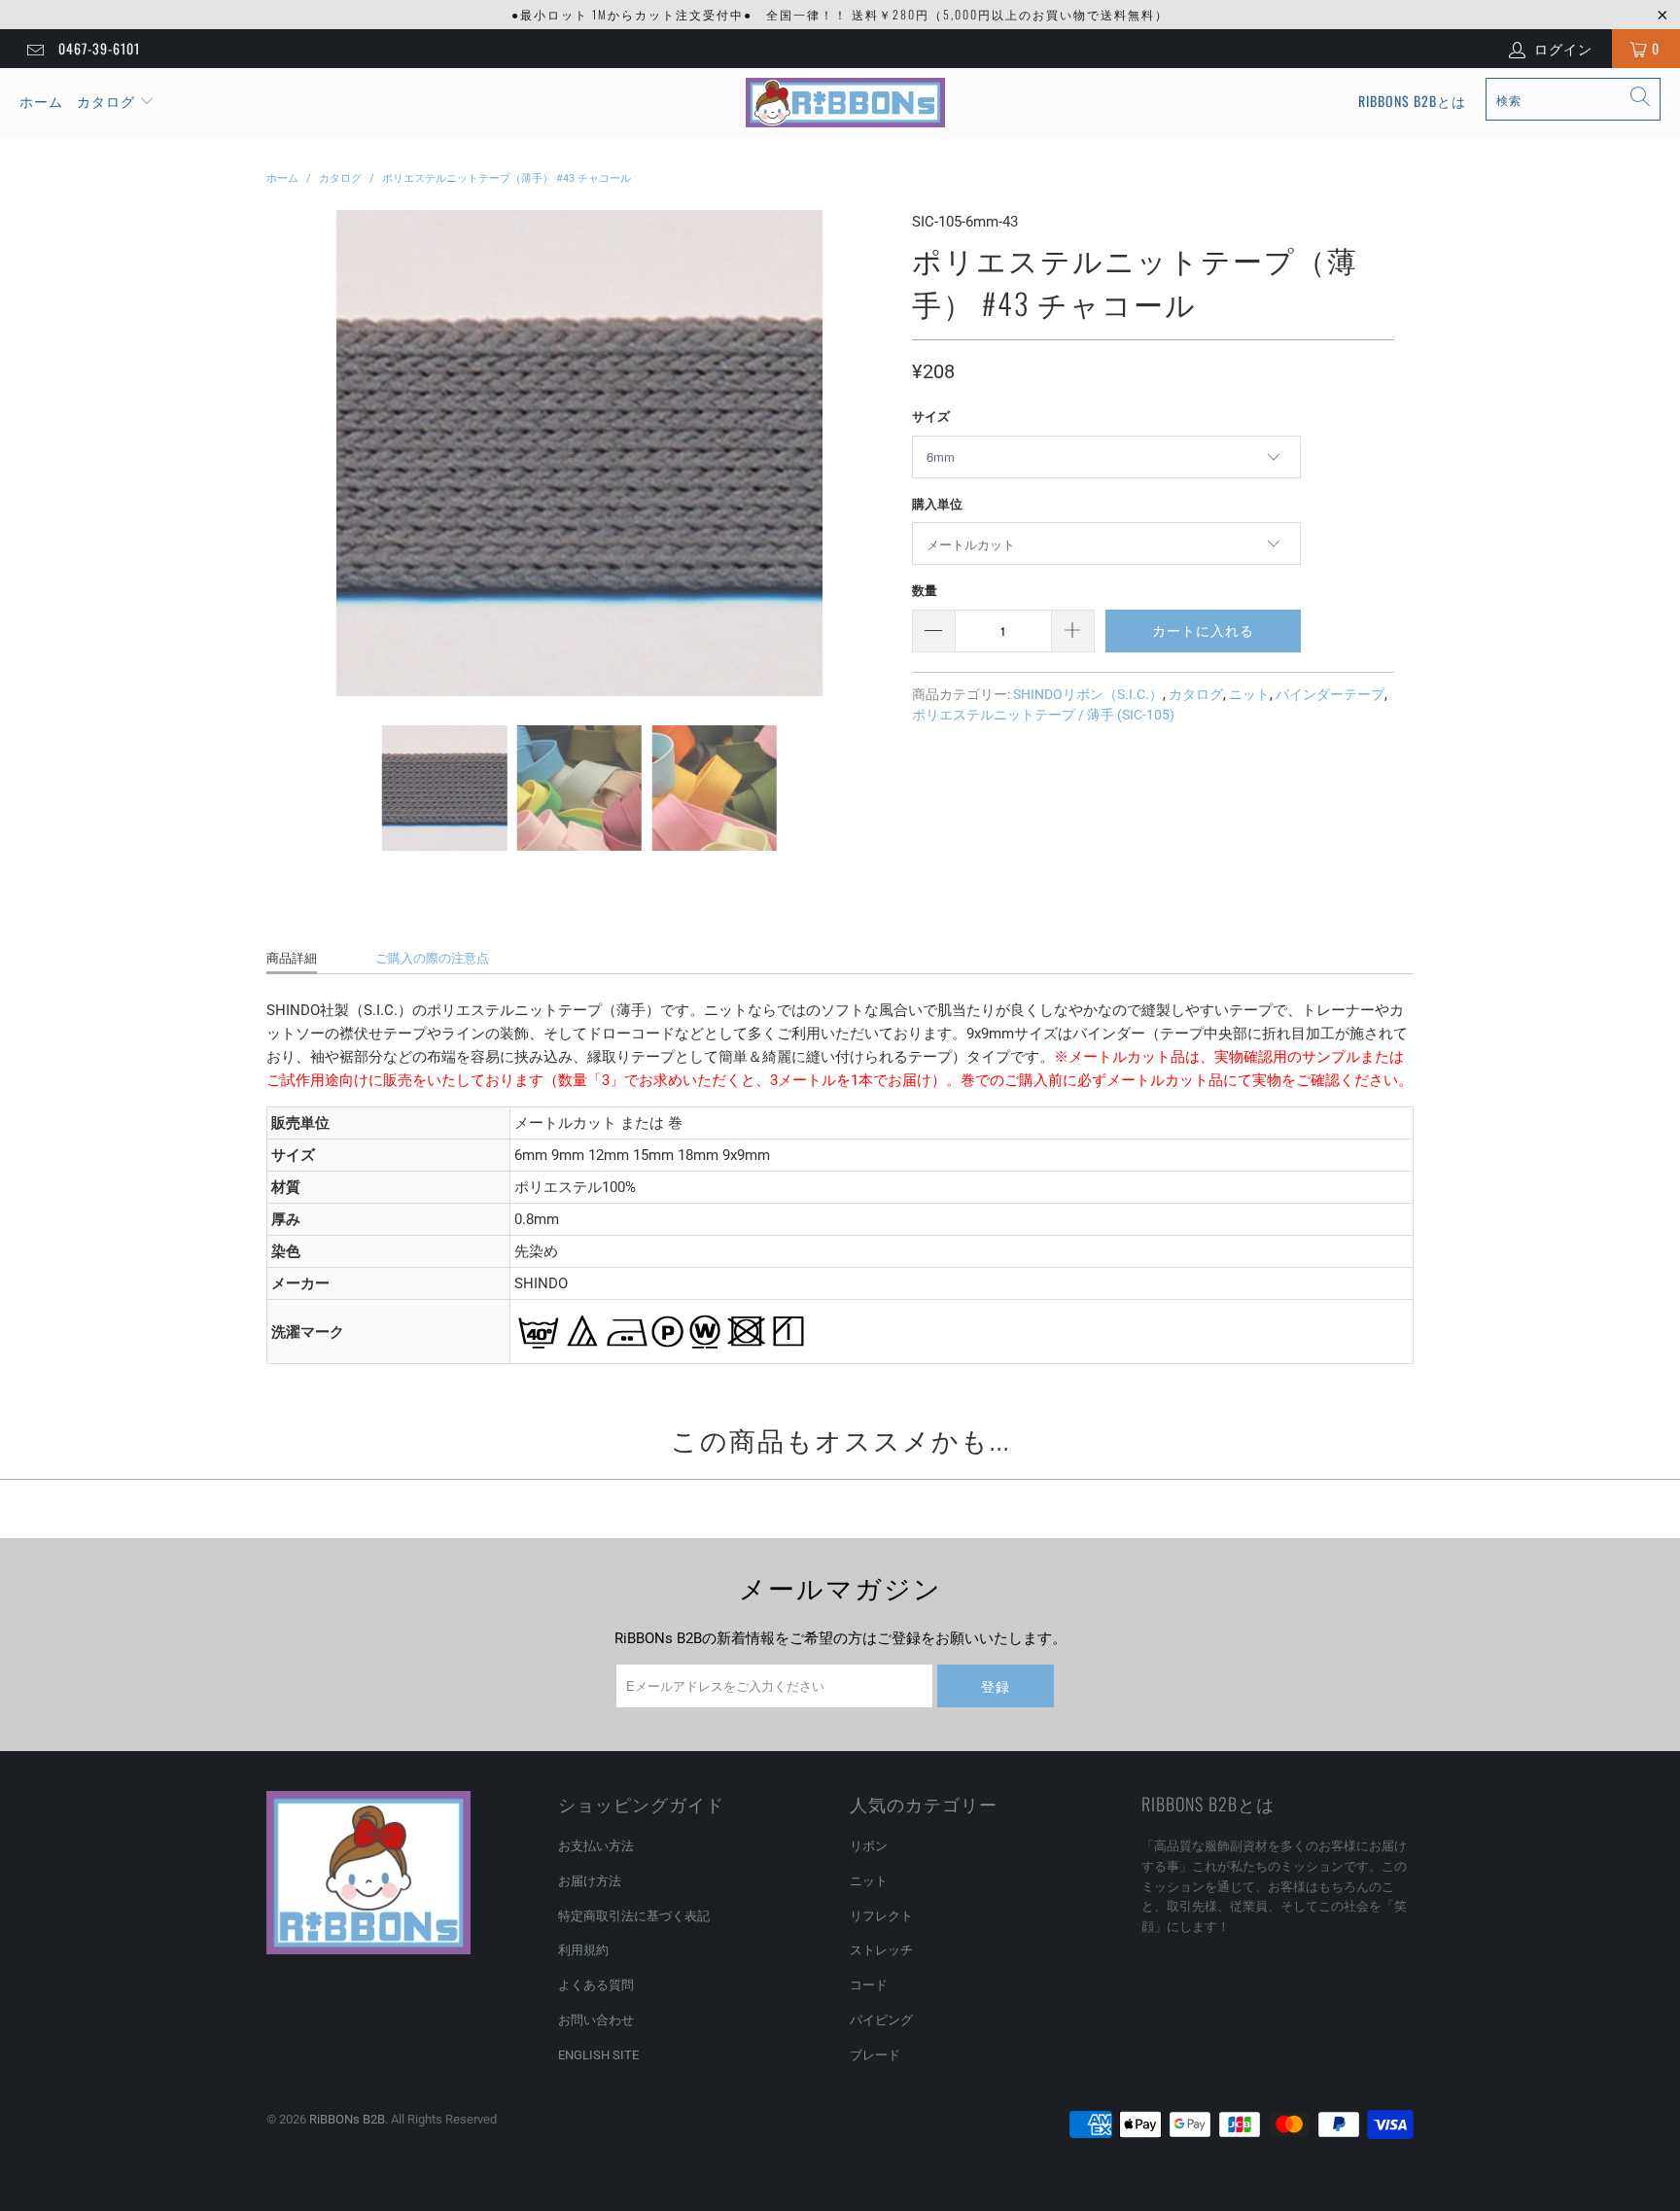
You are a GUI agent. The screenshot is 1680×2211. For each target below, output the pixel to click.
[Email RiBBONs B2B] (34, 49)
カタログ (106, 101)
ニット (1249, 694)
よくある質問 (596, 1985)
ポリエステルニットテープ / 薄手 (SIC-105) (1043, 715)
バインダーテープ (1330, 694)
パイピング (881, 2020)
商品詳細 (292, 958)
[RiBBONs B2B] (845, 103)
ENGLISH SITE (598, 2055)
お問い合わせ (596, 2020)
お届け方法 (590, 1881)
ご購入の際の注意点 (432, 958)
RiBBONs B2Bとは (1412, 101)
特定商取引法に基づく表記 (634, 1916)
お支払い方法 (596, 1846)
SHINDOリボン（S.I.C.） (1088, 694)
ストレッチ (881, 1950)
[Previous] (285, 453)
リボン (869, 1846)
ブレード (875, 2055)
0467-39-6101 (99, 48)
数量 (925, 591)
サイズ (931, 417)
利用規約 (583, 1950)
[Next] (874, 453)
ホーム (41, 101)
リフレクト (881, 1916)
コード (869, 1985)
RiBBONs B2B (347, 2119)
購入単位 (937, 504)
